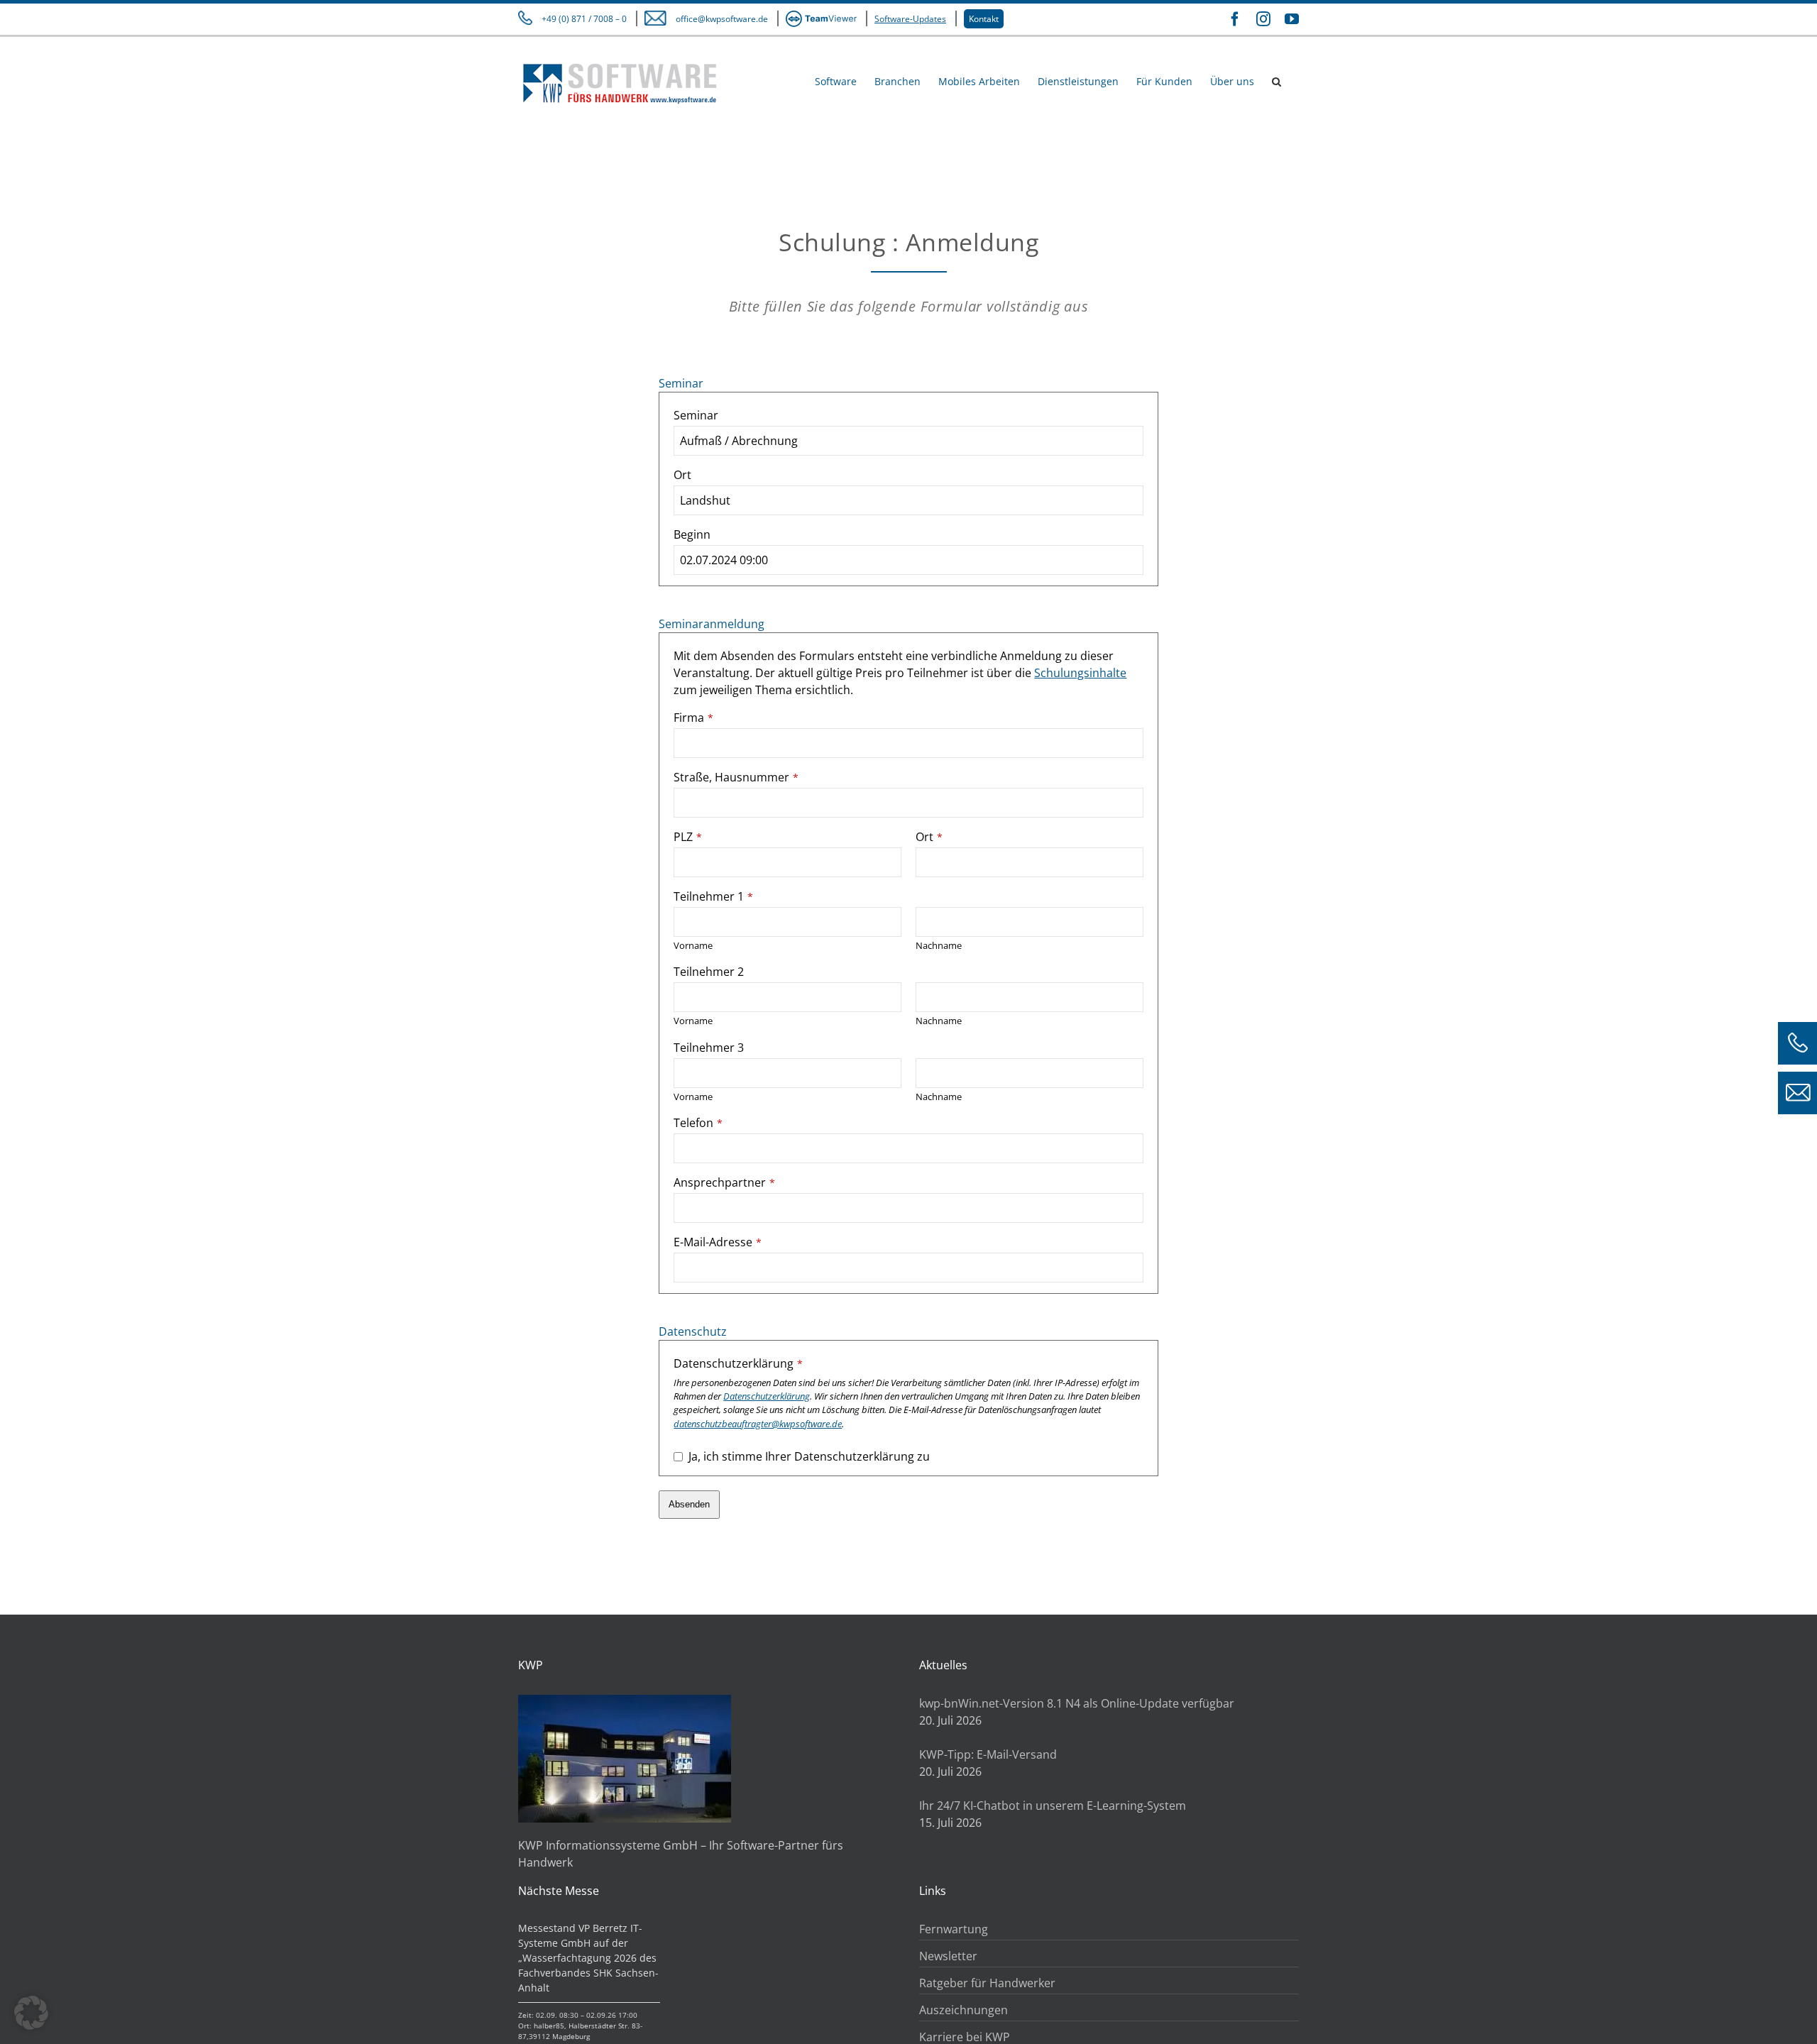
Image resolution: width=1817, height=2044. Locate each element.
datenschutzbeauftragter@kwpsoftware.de (758, 1424)
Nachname (939, 945)
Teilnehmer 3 (709, 1048)
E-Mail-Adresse (718, 1242)
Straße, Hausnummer (736, 777)
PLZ (688, 837)
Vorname (693, 945)
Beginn (692, 534)
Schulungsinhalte (1080, 673)
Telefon (698, 1123)
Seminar (696, 415)
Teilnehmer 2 (709, 972)
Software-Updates (910, 19)
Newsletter (948, 1956)
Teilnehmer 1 (713, 896)
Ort (682, 475)
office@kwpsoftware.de (722, 19)
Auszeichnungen (964, 2010)
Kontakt (984, 19)
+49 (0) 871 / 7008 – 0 (584, 19)
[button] (1277, 81)
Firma (693, 718)
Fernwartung (954, 1929)
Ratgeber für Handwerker (987, 1983)
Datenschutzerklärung (738, 1363)
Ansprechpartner (724, 1182)
